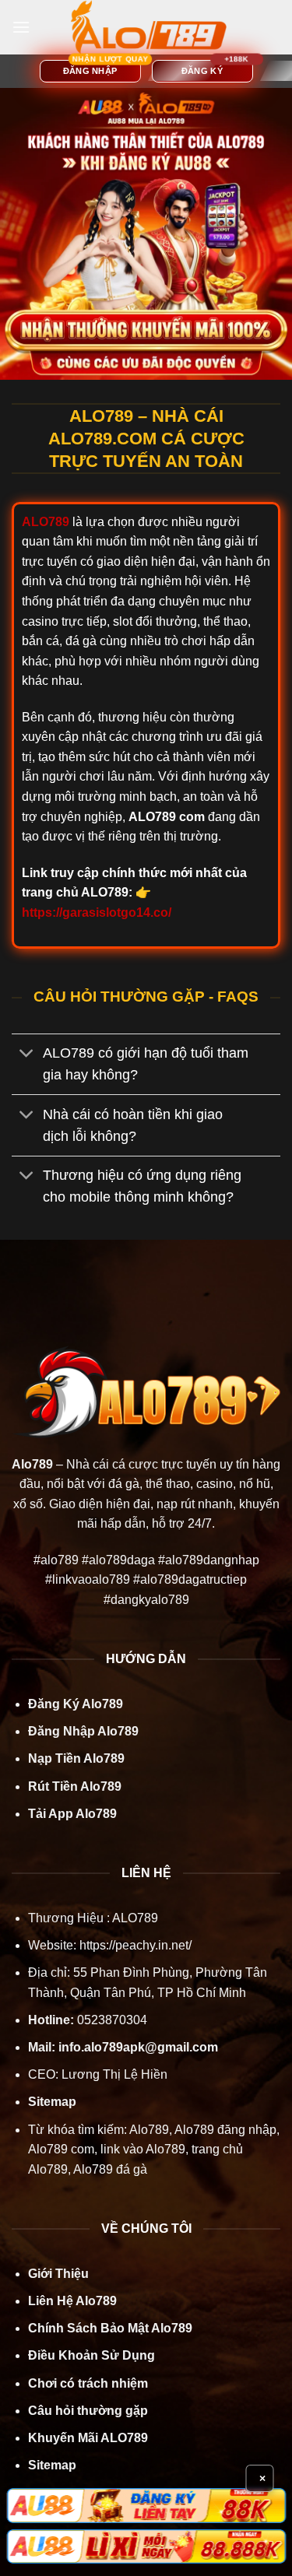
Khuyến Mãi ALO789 (88, 2438)
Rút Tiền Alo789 (75, 1786)
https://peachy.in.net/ (135, 1945)
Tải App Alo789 (72, 1814)
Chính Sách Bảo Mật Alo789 (110, 2328)
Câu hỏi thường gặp (88, 2411)
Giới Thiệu (58, 2274)
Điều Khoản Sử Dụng (91, 2355)
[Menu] (21, 27)
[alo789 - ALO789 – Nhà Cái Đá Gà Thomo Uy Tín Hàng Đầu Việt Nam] (149, 27)
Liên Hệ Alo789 (72, 2301)
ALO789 (134, 1918)
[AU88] (146, 2505)
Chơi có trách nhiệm (88, 2383)
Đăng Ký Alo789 (76, 1704)
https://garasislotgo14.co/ (97, 912)
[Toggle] (27, 1055)
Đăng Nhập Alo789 (83, 1731)
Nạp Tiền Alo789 (76, 1758)
